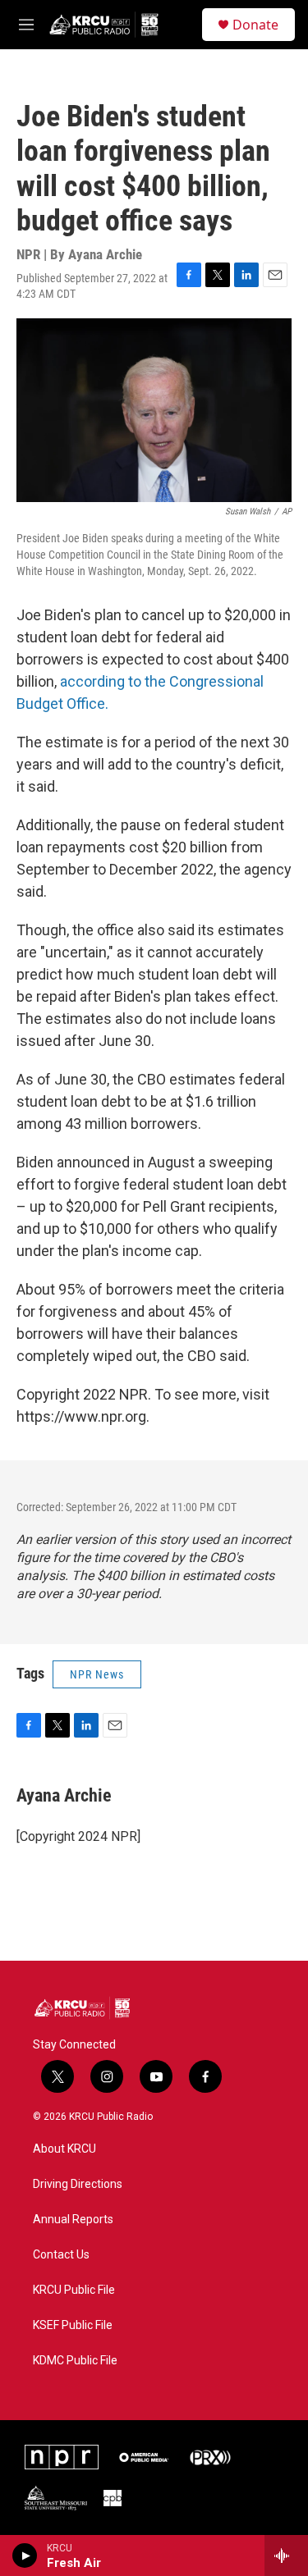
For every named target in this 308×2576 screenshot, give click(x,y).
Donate (255, 25)
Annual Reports (73, 2220)
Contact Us (61, 2255)
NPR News (97, 1674)
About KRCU (64, 2149)
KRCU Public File (74, 2290)
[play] (25, 2555)
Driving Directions (78, 2184)
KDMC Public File (75, 2361)
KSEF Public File (73, 2325)
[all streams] (286, 2555)
